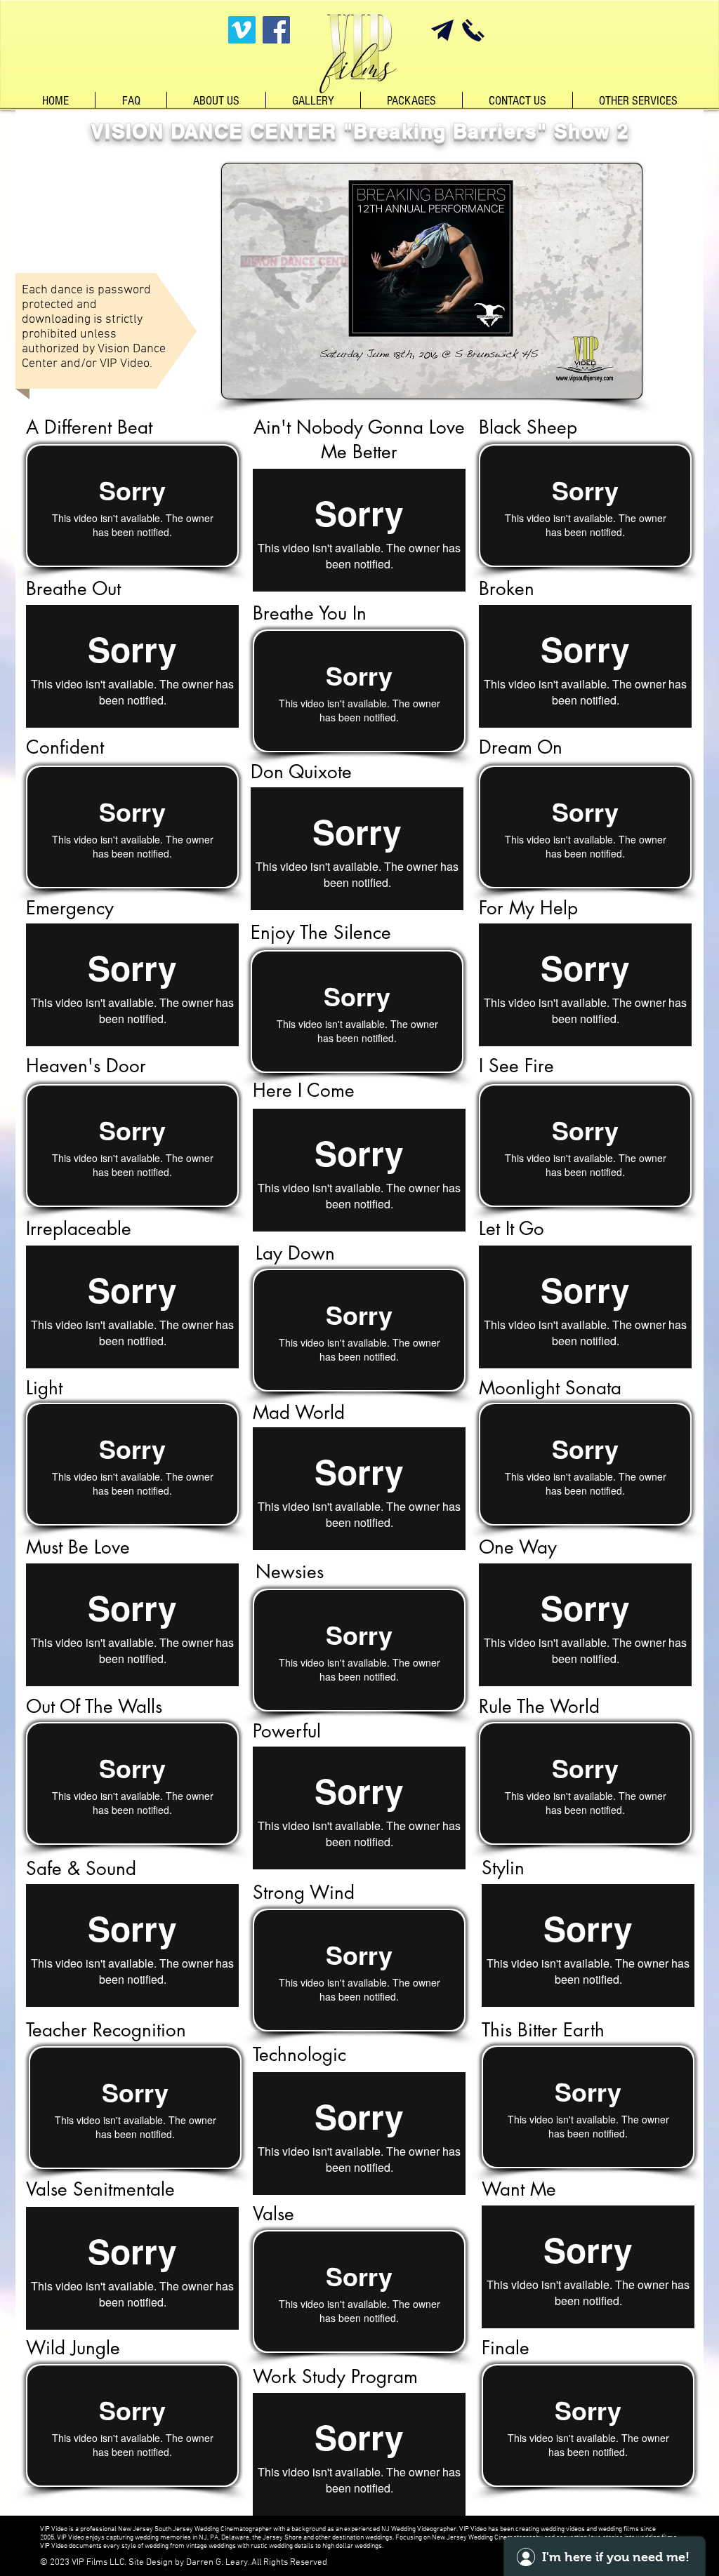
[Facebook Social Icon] (276, 30)
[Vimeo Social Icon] (242, 30)
